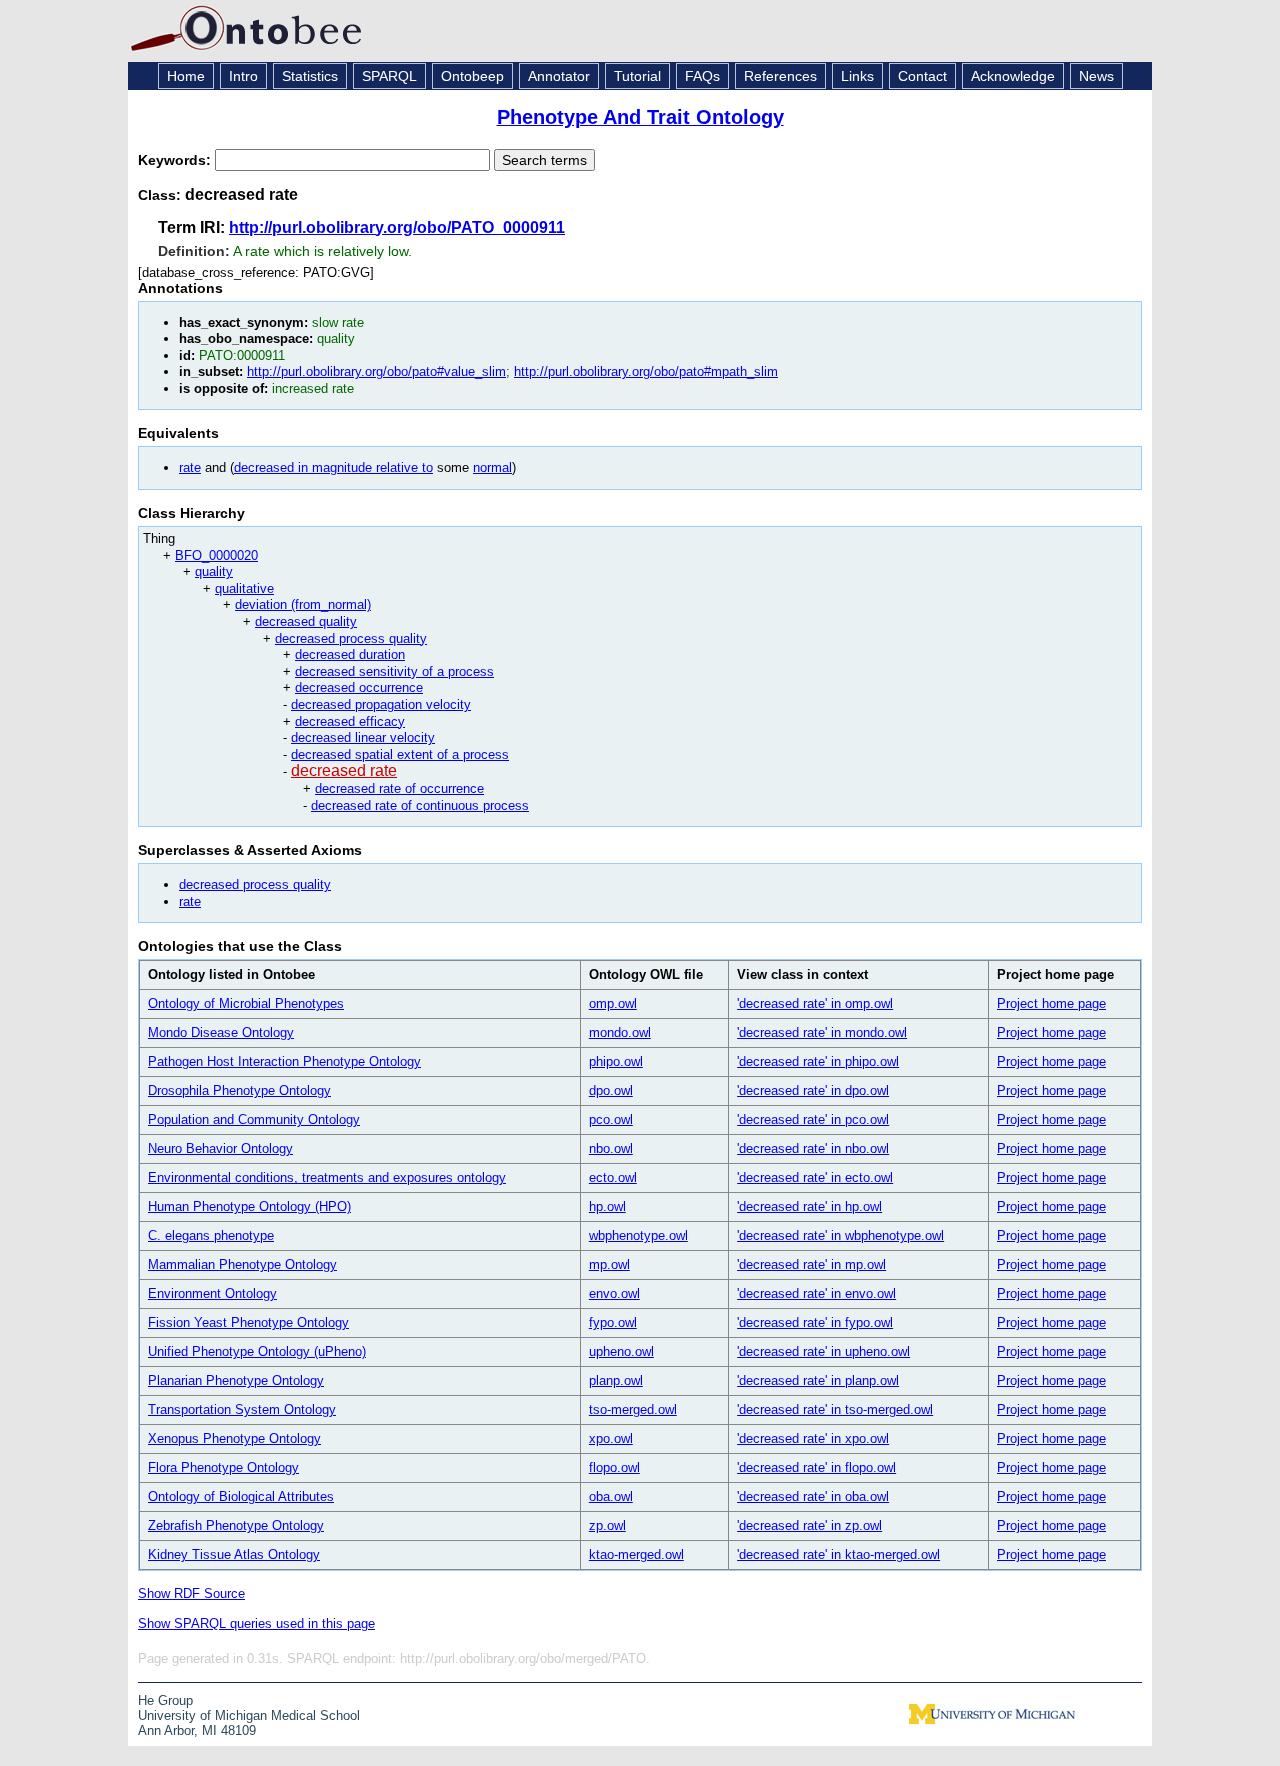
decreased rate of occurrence (399, 788)
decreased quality (306, 621)
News (1096, 76)
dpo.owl (611, 1090)
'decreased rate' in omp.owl (815, 1003)
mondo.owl (620, 1032)
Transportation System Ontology (242, 1409)
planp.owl (616, 1380)
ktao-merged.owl (636, 1554)
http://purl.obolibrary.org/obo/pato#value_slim (376, 371)
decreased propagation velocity (381, 704)
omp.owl (613, 1003)
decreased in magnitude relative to (333, 467)
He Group (165, 1700)
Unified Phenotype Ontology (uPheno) (257, 1351)
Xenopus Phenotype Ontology (234, 1438)
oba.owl (611, 1496)
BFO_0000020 (216, 555)
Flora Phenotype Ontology (223, 1467)
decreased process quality (351, 638)
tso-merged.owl (633, 1409)
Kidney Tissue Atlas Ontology (234, 1554)
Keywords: (176, 160)
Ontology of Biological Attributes (241, 1496)
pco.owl (611, 1119)
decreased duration (350, 654)
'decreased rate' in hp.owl (809, 1206)
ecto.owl (613, 1177)
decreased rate (344, 770)
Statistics (310, 76)
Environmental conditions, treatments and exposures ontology (327, 1177)
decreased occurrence (359, 687)
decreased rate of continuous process (420, 805)
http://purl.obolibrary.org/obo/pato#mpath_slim (646, 371)
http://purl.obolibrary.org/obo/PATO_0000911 (397, 227)
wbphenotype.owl (638, 1235)
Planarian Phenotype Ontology (236, 1380)
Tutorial (637, 76)
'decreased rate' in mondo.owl (822, 1032)
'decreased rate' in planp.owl (818, 1380)
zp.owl (607, 1525)
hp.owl (607, 1206)
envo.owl (614, 1293)
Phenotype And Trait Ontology (640, 117)
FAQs (702, 76)
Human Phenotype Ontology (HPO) (249, 1206)
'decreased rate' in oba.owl (813, 1496)
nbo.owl (611, 1148)
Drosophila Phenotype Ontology (239, 1090)
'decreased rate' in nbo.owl (813, 1148)
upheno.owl (621, 1351)
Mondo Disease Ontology (221, 1032)
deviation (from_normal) (303, 604)
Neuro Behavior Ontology (220, 1148)
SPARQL (389, 76)
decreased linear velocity (363, 737)
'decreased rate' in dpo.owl (813, 1090)
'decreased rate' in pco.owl (813, 1119)
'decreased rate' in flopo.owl (816, 1467)
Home (186, 76)
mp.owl (609, 1264)
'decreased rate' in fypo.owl (815, 1322)
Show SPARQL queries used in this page (256, 1623)
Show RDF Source (191, 1593)
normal (492, 467)
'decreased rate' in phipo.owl (818, 1061)
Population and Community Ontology (254, 1119)
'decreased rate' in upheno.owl (823, 1351)
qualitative (244, 588)
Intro (243, 76)
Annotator (559, 76)
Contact (922, 76)
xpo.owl (611, 1438)
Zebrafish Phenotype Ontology (236, 1525)
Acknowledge (1013, 76)
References (780, 76)
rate (190, 467)
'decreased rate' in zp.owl (809, 1525)
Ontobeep (472, 76)
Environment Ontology (212, 1293)
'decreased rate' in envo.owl (816, 1293)
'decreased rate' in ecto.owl (815, 1177)
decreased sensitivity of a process (394, 671)
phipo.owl (616, 1061)
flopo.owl (614, 1467)
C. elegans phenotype (211, 1235)
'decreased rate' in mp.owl (811, 1264)
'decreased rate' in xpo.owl (813, 1438)
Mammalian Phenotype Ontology (242, 1264)
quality (214, 571)
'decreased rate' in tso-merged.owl (835, 1409)
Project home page (1051, 1003)
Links (857, 76)
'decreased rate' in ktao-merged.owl (838, 1554)
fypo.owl (613, 1322)
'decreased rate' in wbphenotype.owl (840, 1235)
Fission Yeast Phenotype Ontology (248, 1322)
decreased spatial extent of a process (400, 754)
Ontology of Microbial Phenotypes (246, 1003)
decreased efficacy (350, 721)
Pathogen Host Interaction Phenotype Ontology (284, 1061)
